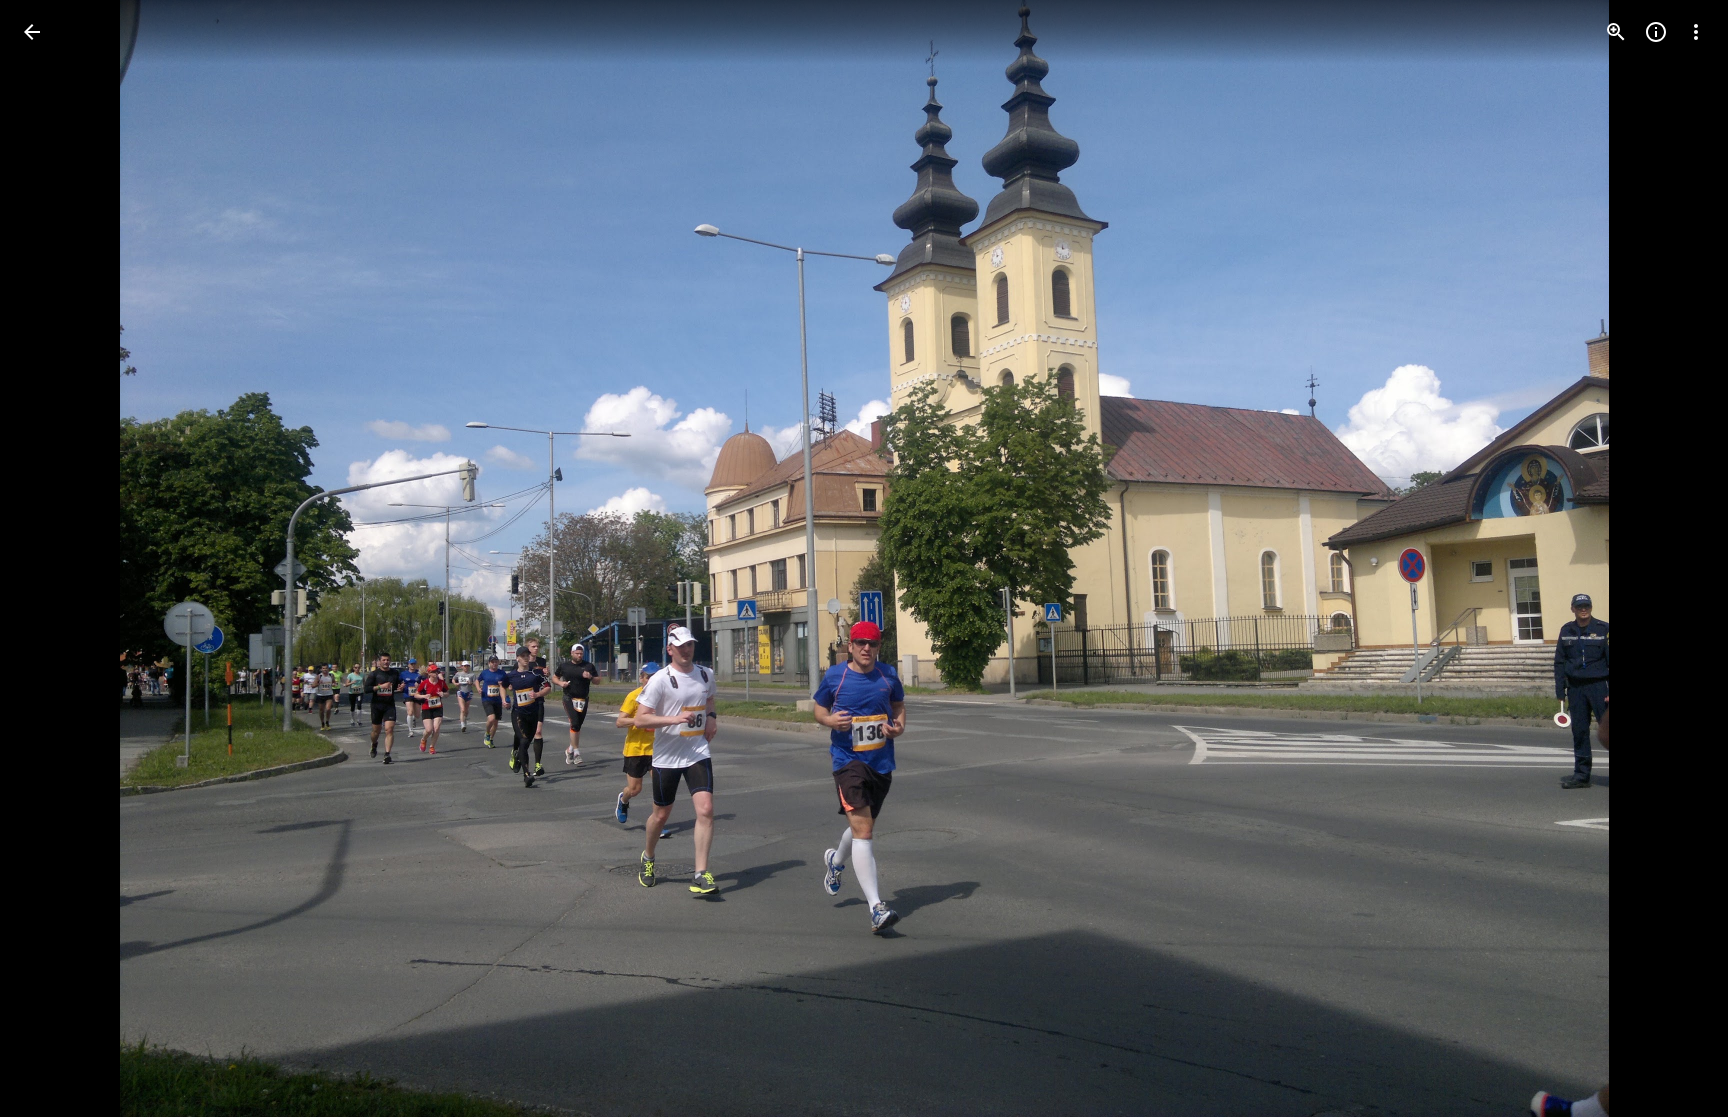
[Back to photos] (32, 32)
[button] (56, 559)
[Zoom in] (1616, 32)
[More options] (1696, 32)
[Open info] (1656, 32)
